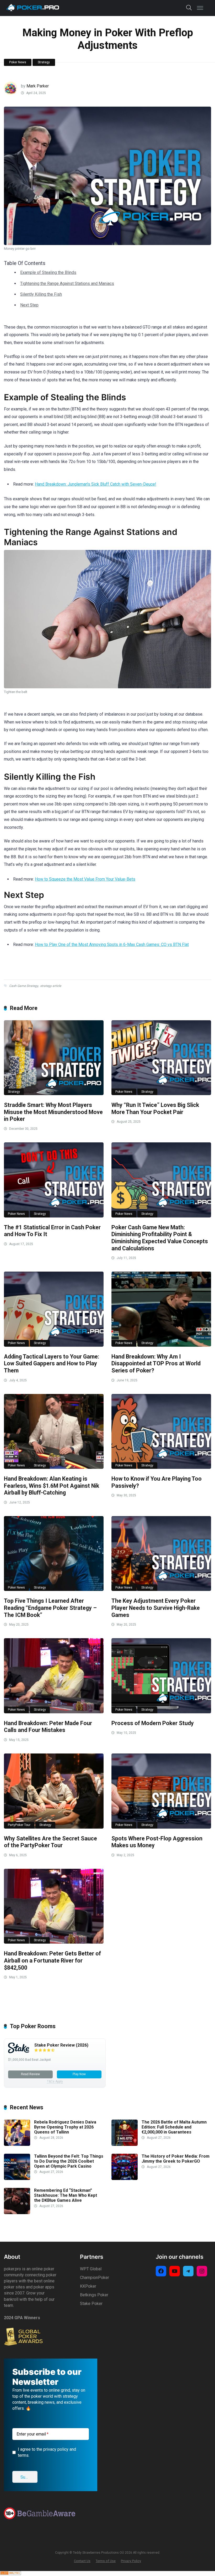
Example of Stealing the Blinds (48, 272)
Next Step (29, 305)
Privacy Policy (131, 2561)
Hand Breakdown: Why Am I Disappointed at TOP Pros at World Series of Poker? (156, 1364)
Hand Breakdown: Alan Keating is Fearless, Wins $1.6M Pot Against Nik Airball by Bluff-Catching (52, 1486)
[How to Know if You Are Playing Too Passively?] (161, 1431)
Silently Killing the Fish (41, 294)
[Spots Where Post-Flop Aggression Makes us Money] (161, 1791)
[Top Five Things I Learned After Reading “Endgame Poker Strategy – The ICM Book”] (54, 1554)
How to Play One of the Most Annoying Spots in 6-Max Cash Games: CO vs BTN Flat (112, 944)
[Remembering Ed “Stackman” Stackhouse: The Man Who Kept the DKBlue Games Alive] (17, 2213)
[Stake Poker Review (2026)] (19, 2052)
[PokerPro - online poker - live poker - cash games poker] (33, 7)
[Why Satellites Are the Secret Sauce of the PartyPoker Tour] (54, 1791)
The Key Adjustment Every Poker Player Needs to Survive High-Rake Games (156, 1608)
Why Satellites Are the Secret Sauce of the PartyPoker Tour (50, 1842)
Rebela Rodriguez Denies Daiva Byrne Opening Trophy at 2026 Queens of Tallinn (65, 2127)
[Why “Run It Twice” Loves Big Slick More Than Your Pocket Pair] (161, 1058)
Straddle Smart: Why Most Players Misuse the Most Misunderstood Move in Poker (53, 1112)
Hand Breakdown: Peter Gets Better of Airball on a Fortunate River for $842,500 (52, 1960)
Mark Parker (38, 86)
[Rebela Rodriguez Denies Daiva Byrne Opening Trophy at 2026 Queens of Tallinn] (17, 2144)
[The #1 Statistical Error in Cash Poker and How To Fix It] (54, 1180)
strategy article (51, 986)
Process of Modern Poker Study (153, 1723)
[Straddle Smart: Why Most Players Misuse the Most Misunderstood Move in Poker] (54, 1058)
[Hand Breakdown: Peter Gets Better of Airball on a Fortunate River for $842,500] (54, 1906)
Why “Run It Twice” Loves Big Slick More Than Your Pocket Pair (155, 1109)
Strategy (44, 62)
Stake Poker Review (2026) (61, 2045)
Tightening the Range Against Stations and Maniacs (67, 283)
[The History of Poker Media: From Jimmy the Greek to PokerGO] (125, 2179)
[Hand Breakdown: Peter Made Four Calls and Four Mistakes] (54, 1676)
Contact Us (82, 2561)
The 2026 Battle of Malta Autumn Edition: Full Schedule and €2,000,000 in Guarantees (174, 2127)
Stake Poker (91, 2304)
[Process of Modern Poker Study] (161, 1676)
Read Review (30, 2074)
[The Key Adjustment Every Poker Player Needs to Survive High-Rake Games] (161, 1554)
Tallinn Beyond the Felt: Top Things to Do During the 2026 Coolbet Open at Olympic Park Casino (69, 2161)
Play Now (79, 2074)
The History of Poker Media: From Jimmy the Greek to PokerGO (176, 2159)
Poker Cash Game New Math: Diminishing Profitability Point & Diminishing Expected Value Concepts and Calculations (160, 1238)
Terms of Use (106, 2561)
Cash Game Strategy (24, 986)
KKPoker (88, 2286)
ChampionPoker (95, 2278)
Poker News (18, 62)
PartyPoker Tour (19, 1825)
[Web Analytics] (10, 2574)
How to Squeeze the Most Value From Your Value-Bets (85, 879)
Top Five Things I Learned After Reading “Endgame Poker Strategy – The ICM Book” (50, 1608)
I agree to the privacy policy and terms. (47, 2452)
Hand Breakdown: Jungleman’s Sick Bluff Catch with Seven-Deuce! (96, 484)
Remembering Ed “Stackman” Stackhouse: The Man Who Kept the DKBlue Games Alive (66, 2195)
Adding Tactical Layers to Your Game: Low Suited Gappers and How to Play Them (52, 1364)
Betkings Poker (94, 2295)
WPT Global (91, 2269)
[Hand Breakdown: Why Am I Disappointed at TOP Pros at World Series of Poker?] (161, 1309)
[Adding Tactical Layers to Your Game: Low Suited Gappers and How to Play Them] (54, 1309)
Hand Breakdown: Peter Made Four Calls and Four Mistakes (48, 1727)
